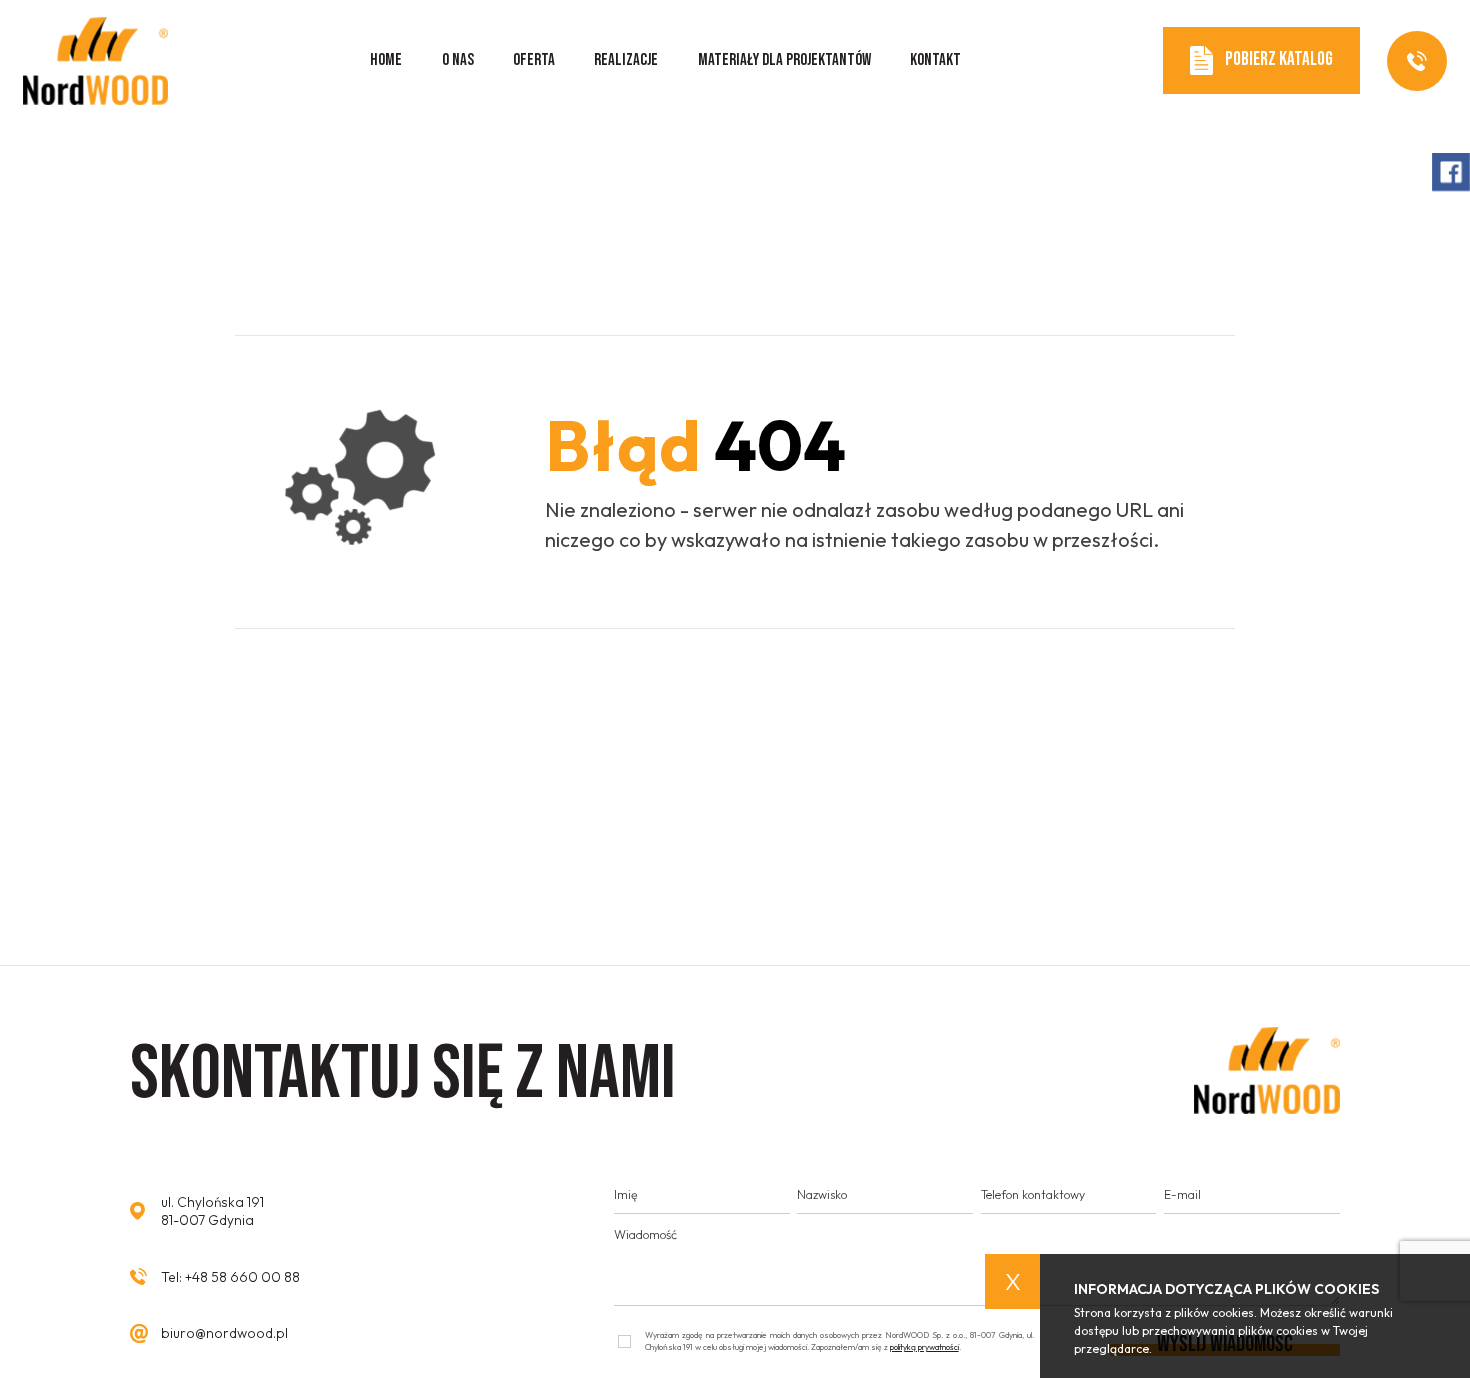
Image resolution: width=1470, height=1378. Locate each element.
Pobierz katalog (1279, 59)
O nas (458, 60)
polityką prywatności (924, 1347)
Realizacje (626, 60)
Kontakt (935, 60)
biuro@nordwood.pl (224, 1333)
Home (386, 60)
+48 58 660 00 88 (242, 1277)
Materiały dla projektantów (784, 60)
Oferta (534, 60)
